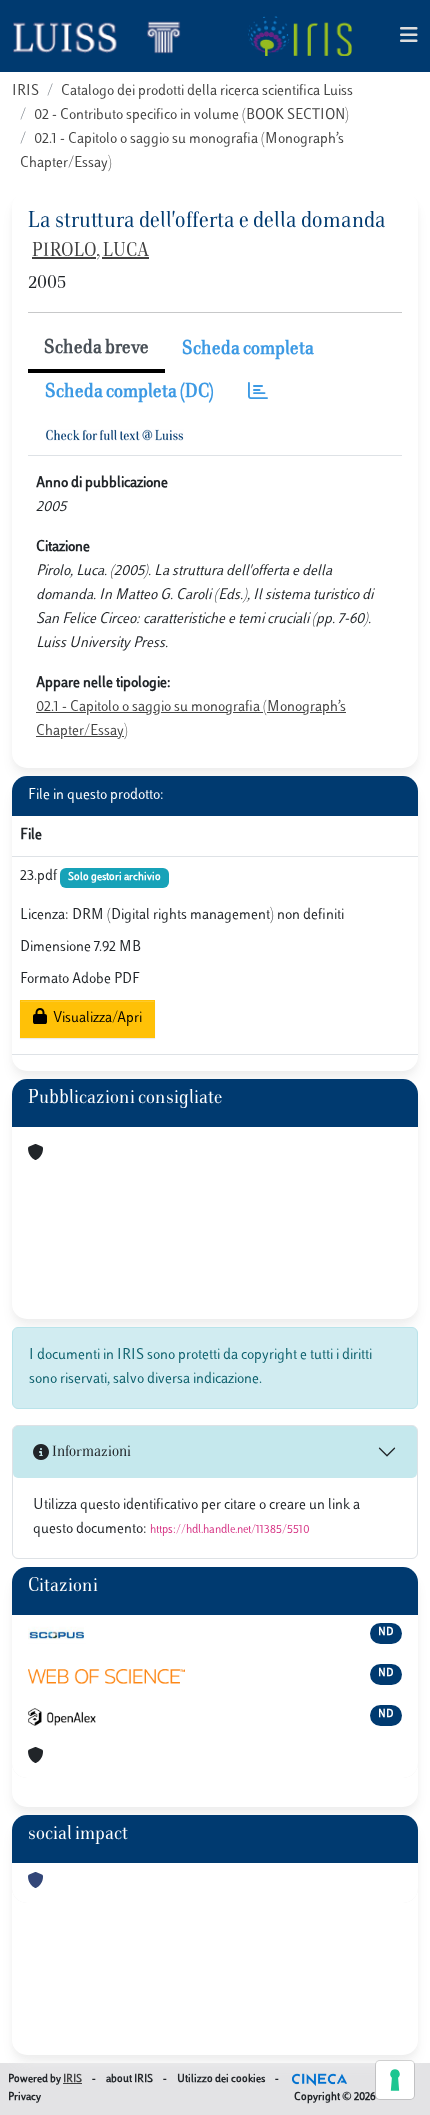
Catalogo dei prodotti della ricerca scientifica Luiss (207, 91)
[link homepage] (105, 36)
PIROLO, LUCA (90, 252)
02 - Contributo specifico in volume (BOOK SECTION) (191, 115)
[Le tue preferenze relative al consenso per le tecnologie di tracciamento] (395, 2080)
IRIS (25, 91)
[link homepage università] (299, 36)
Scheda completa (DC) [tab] (129, 393)
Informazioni (90, 1452)
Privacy (24, 2097)
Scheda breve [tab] (96, 349)
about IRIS (129, 2079)
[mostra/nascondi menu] (409, 36)
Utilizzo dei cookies (221, 2079)
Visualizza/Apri (94, 1018)
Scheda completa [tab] (248, 350)
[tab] (258, 393)
